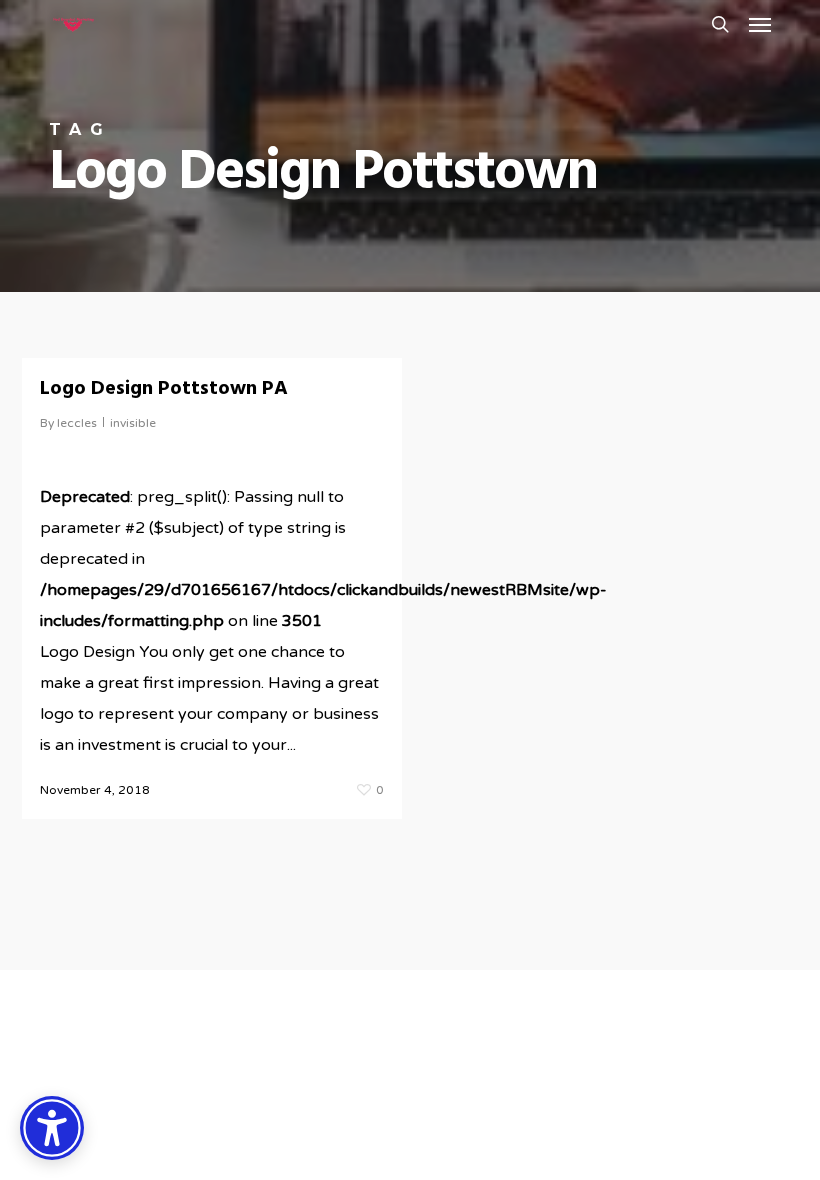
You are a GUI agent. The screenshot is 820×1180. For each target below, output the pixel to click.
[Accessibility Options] (52, 1128)
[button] (760, 24)
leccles (77, 423)
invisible (133, 423)
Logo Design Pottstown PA (164, 389)
